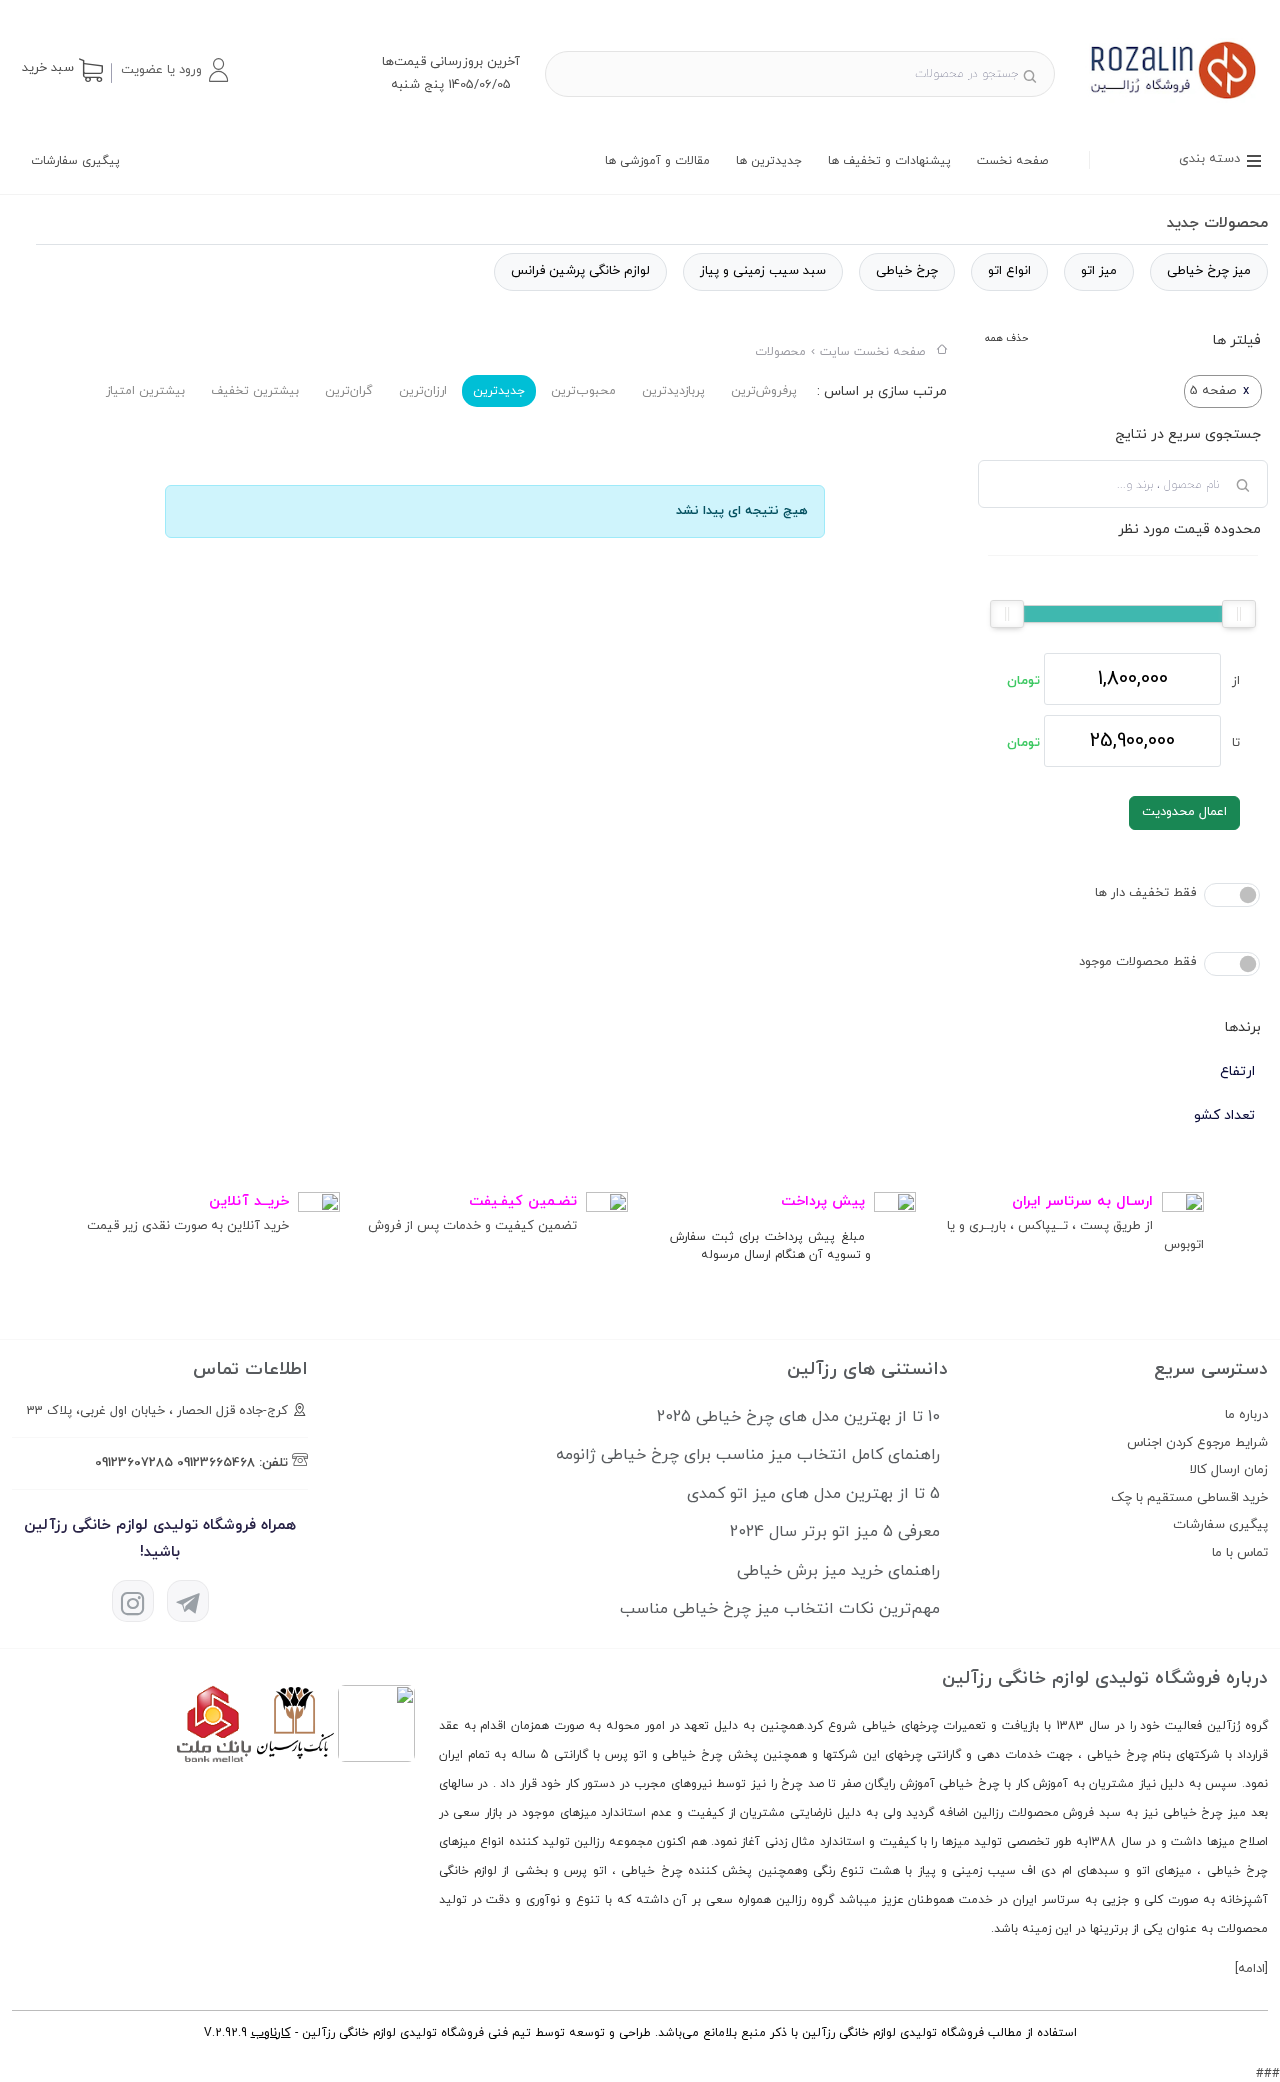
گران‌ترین (349, 391)
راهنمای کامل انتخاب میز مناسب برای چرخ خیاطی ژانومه (748, 1455)
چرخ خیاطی (907, 271)
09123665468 (216, 1463)
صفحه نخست (1012, 161)
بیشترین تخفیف (255, 391)
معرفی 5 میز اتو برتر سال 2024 (835, 1532)
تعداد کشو (1224, 1115)
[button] (174, 70)
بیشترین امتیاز (145, 391)
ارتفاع (1237, 1071)
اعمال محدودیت (1184, 812)
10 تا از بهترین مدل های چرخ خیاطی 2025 (798, 1417)
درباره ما (1246, 1415)
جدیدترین (499, 391)
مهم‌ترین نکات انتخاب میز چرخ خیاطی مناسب (780, 1609)
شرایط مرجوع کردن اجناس (1197, 1443)
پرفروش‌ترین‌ (764, 391)
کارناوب (271, 2033)
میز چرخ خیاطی (1209, 271)
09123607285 (134, 1463)
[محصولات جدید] (1173, 100)
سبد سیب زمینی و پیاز (763, 271)
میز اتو (1099, 271)
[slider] (1239, 614)
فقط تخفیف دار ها (1145, 893)
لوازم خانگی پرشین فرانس (580, 271)
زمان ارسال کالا (1229, 1470)
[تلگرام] (188, 1601)
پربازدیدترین (673, 391)
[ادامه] (1251, 1969)
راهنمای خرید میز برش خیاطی (838, 1571)
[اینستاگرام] (133, 1601)
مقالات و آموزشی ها (657, 161)
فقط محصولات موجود (1137, 962)
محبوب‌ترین (583, 391)
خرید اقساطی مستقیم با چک (1189, 1498)
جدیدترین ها (769, 161)
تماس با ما (1240, 1553)
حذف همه (1006, 338)
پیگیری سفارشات (75, 161)
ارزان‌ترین (423, 391)
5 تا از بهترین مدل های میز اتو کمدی (813, 1494)
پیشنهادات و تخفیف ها (889, 161)
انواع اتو (1009, 271)
